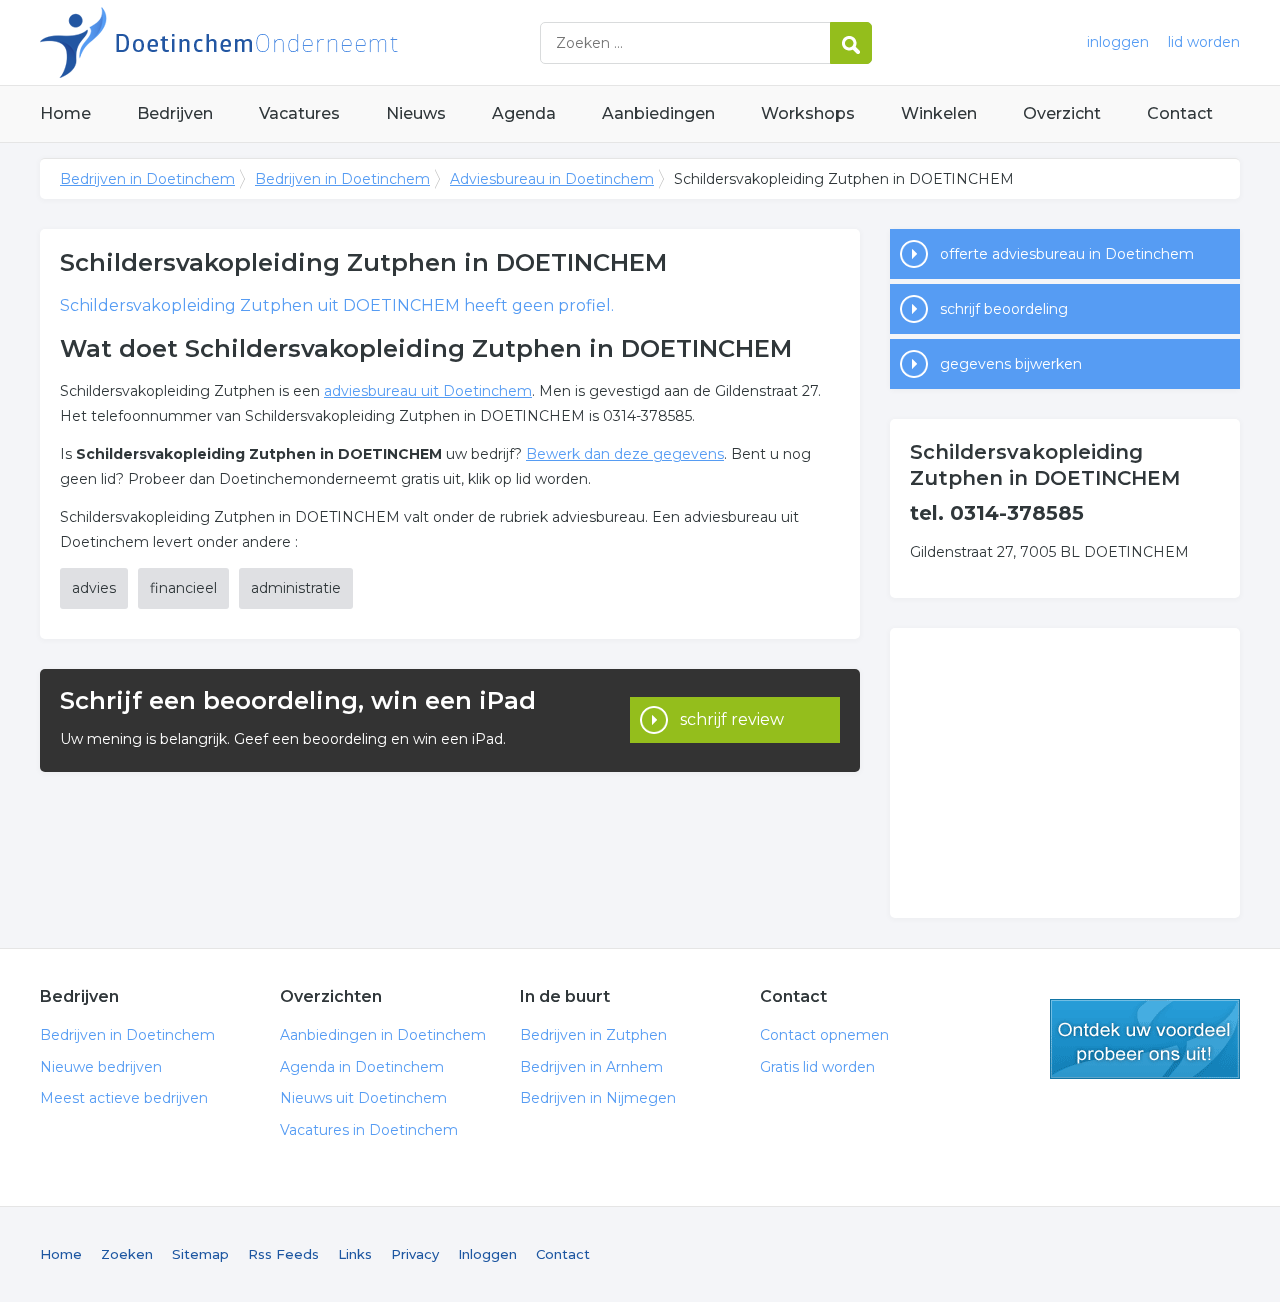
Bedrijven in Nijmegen (598, 1098)
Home (65, 113)
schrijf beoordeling (1004, 309)
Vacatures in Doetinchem (369, 1130)
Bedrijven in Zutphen (593, 1035)
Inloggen (487, 1254)
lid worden (1204, 42)
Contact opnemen (824, 1035)
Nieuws (416, 113)
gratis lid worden (1145, 1039)
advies (94, 588)
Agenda (524, 113)
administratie (296, 588)
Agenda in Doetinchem (362, 1067)
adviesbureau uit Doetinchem (428, 391)
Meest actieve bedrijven (124, 1098)
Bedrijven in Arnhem (591, 1067)
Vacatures (299, 113)
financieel (183, 588)
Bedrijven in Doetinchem (290, 42)
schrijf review (732, 719)
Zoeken (127, 1254)
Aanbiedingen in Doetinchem (383, 1035)
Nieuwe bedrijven (101, 1067)
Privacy (415, 1254)
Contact (1180, 113)
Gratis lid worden (817, 1067)
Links (355, 1254)
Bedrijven (175, 113)
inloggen (1118, 42)
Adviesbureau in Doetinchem (552, 179)
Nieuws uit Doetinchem (363, 1098)
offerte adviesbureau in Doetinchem (1067, 254)
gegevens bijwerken (1011, 364)
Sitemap (200, 1254)
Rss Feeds (283, 1254)
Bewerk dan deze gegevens (625, 454)
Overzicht (1062, 113)
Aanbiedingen (658, 113)
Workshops (808, 113)
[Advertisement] (1065, 773)
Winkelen (939, 113)
